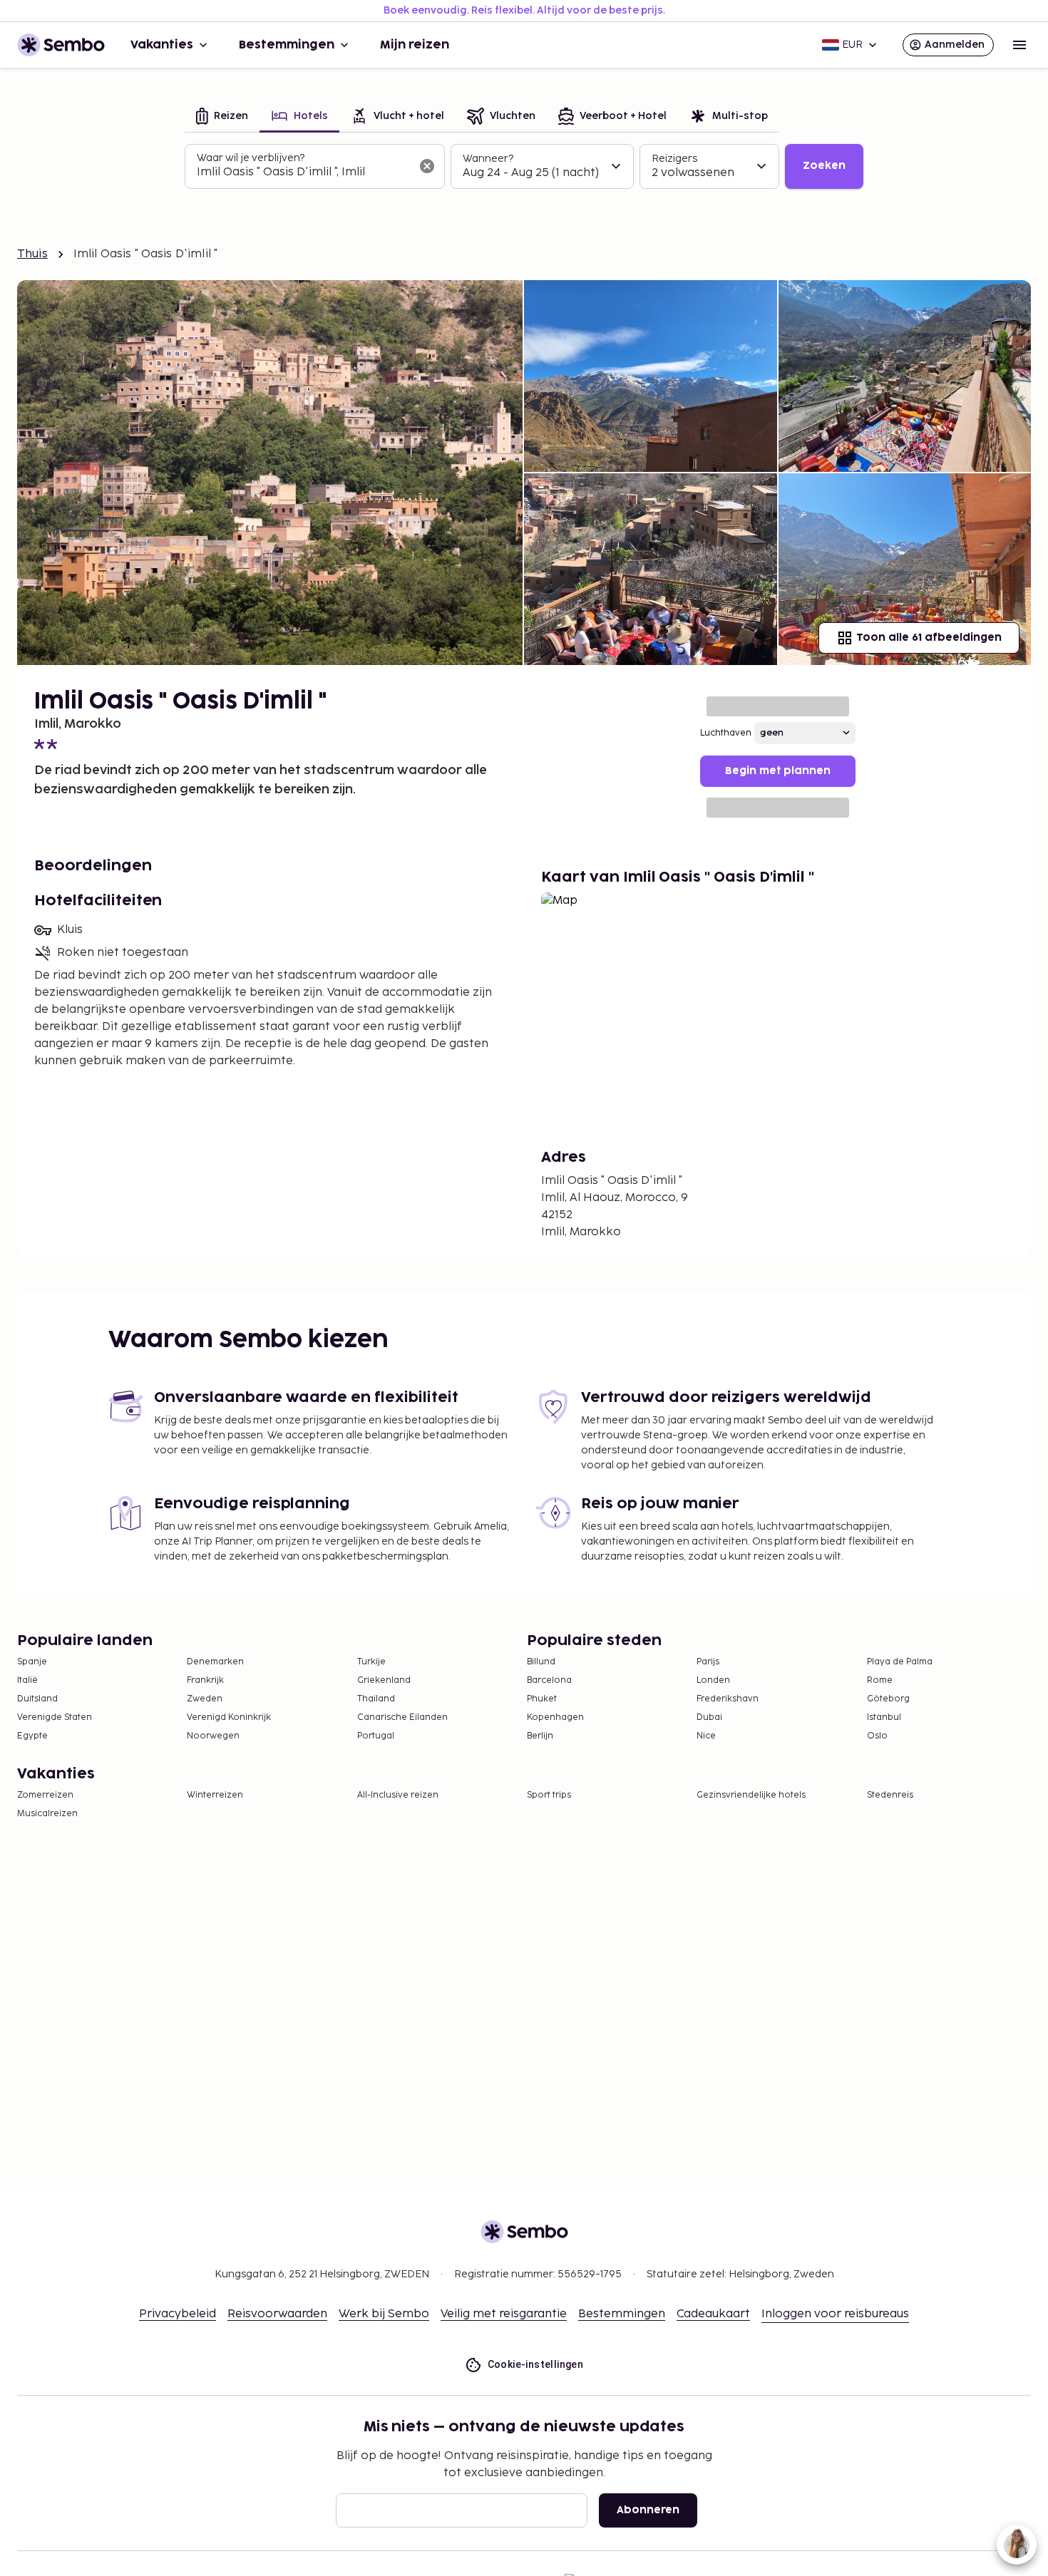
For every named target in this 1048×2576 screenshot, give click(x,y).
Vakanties (162, 45)
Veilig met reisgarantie (504, 2314)
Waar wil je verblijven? (251, 158)
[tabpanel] (524, 167)
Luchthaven (726, 733)
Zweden (205, 1699)
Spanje (32, 1662)
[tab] (222, 117)
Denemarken (215, 1662)
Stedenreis (890, 1795)
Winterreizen (215, 1795)
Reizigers (674, 159)
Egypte (32, 1736)
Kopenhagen (555, 1717)
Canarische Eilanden (402, 1717)
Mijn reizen (415, 45)
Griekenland (384, 1680)
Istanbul (884, 1717)
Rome (880, 1680)
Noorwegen (213, 1736)
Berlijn (540, 1736)
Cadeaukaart (713, 2314)
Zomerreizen (45, 1795)
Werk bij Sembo (384, 2314)
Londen (713, 1680)
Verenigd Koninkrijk (229, 1717)
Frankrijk (205, 1680)
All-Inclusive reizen (398, 1795)
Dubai (709, 1717)
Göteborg (888, 1699)
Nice (706, 1736)
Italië (27, 1680)
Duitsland (37, 1699)
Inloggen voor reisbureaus (835, 2314)
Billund (541, 1662)
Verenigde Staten (55, 1717)
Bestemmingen (287, 45)
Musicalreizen (47, 1814)
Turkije (371, 1662)
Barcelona (549, 1680)
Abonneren (648, 2510)
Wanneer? (488, 159)
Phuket (542, 1699)
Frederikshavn (728, 1699)
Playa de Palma (900, 1662)
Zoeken (824, 166)
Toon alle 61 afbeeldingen (929, 638)
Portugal (376, 1736)
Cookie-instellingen (536, 2364)
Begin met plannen (778, 771)
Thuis (32, 254)
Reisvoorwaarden (277, 2314)
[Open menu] (1019, 45)
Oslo (877, 1736)
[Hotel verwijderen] (427, 166)
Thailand (376, 1699)
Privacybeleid (178, 2314)
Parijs (708, 1662)
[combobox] (303, 172)
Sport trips (549, 1795)
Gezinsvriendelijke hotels (751, 1795)
